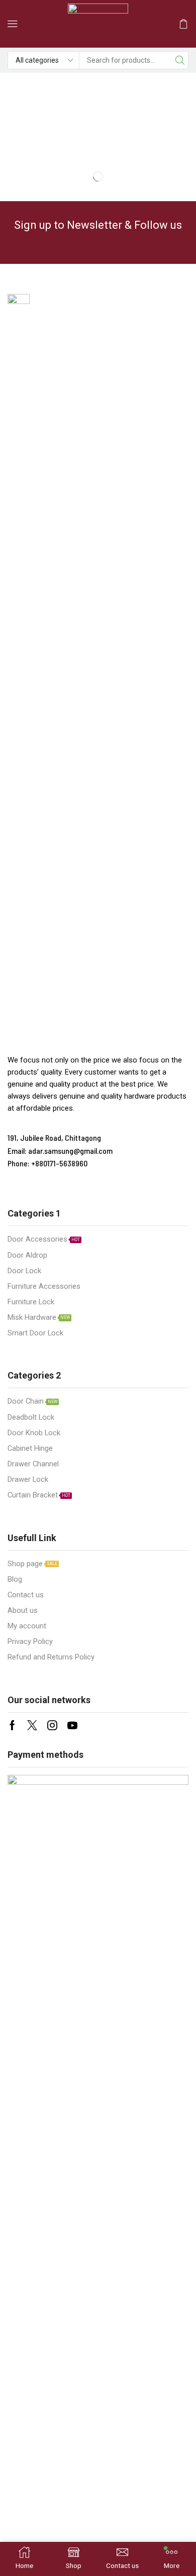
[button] (13, 24)
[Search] (180, 60)
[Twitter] (32, 1725)
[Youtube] (72, 1725)
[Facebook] (12, 1725)
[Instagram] (52, 1725)
